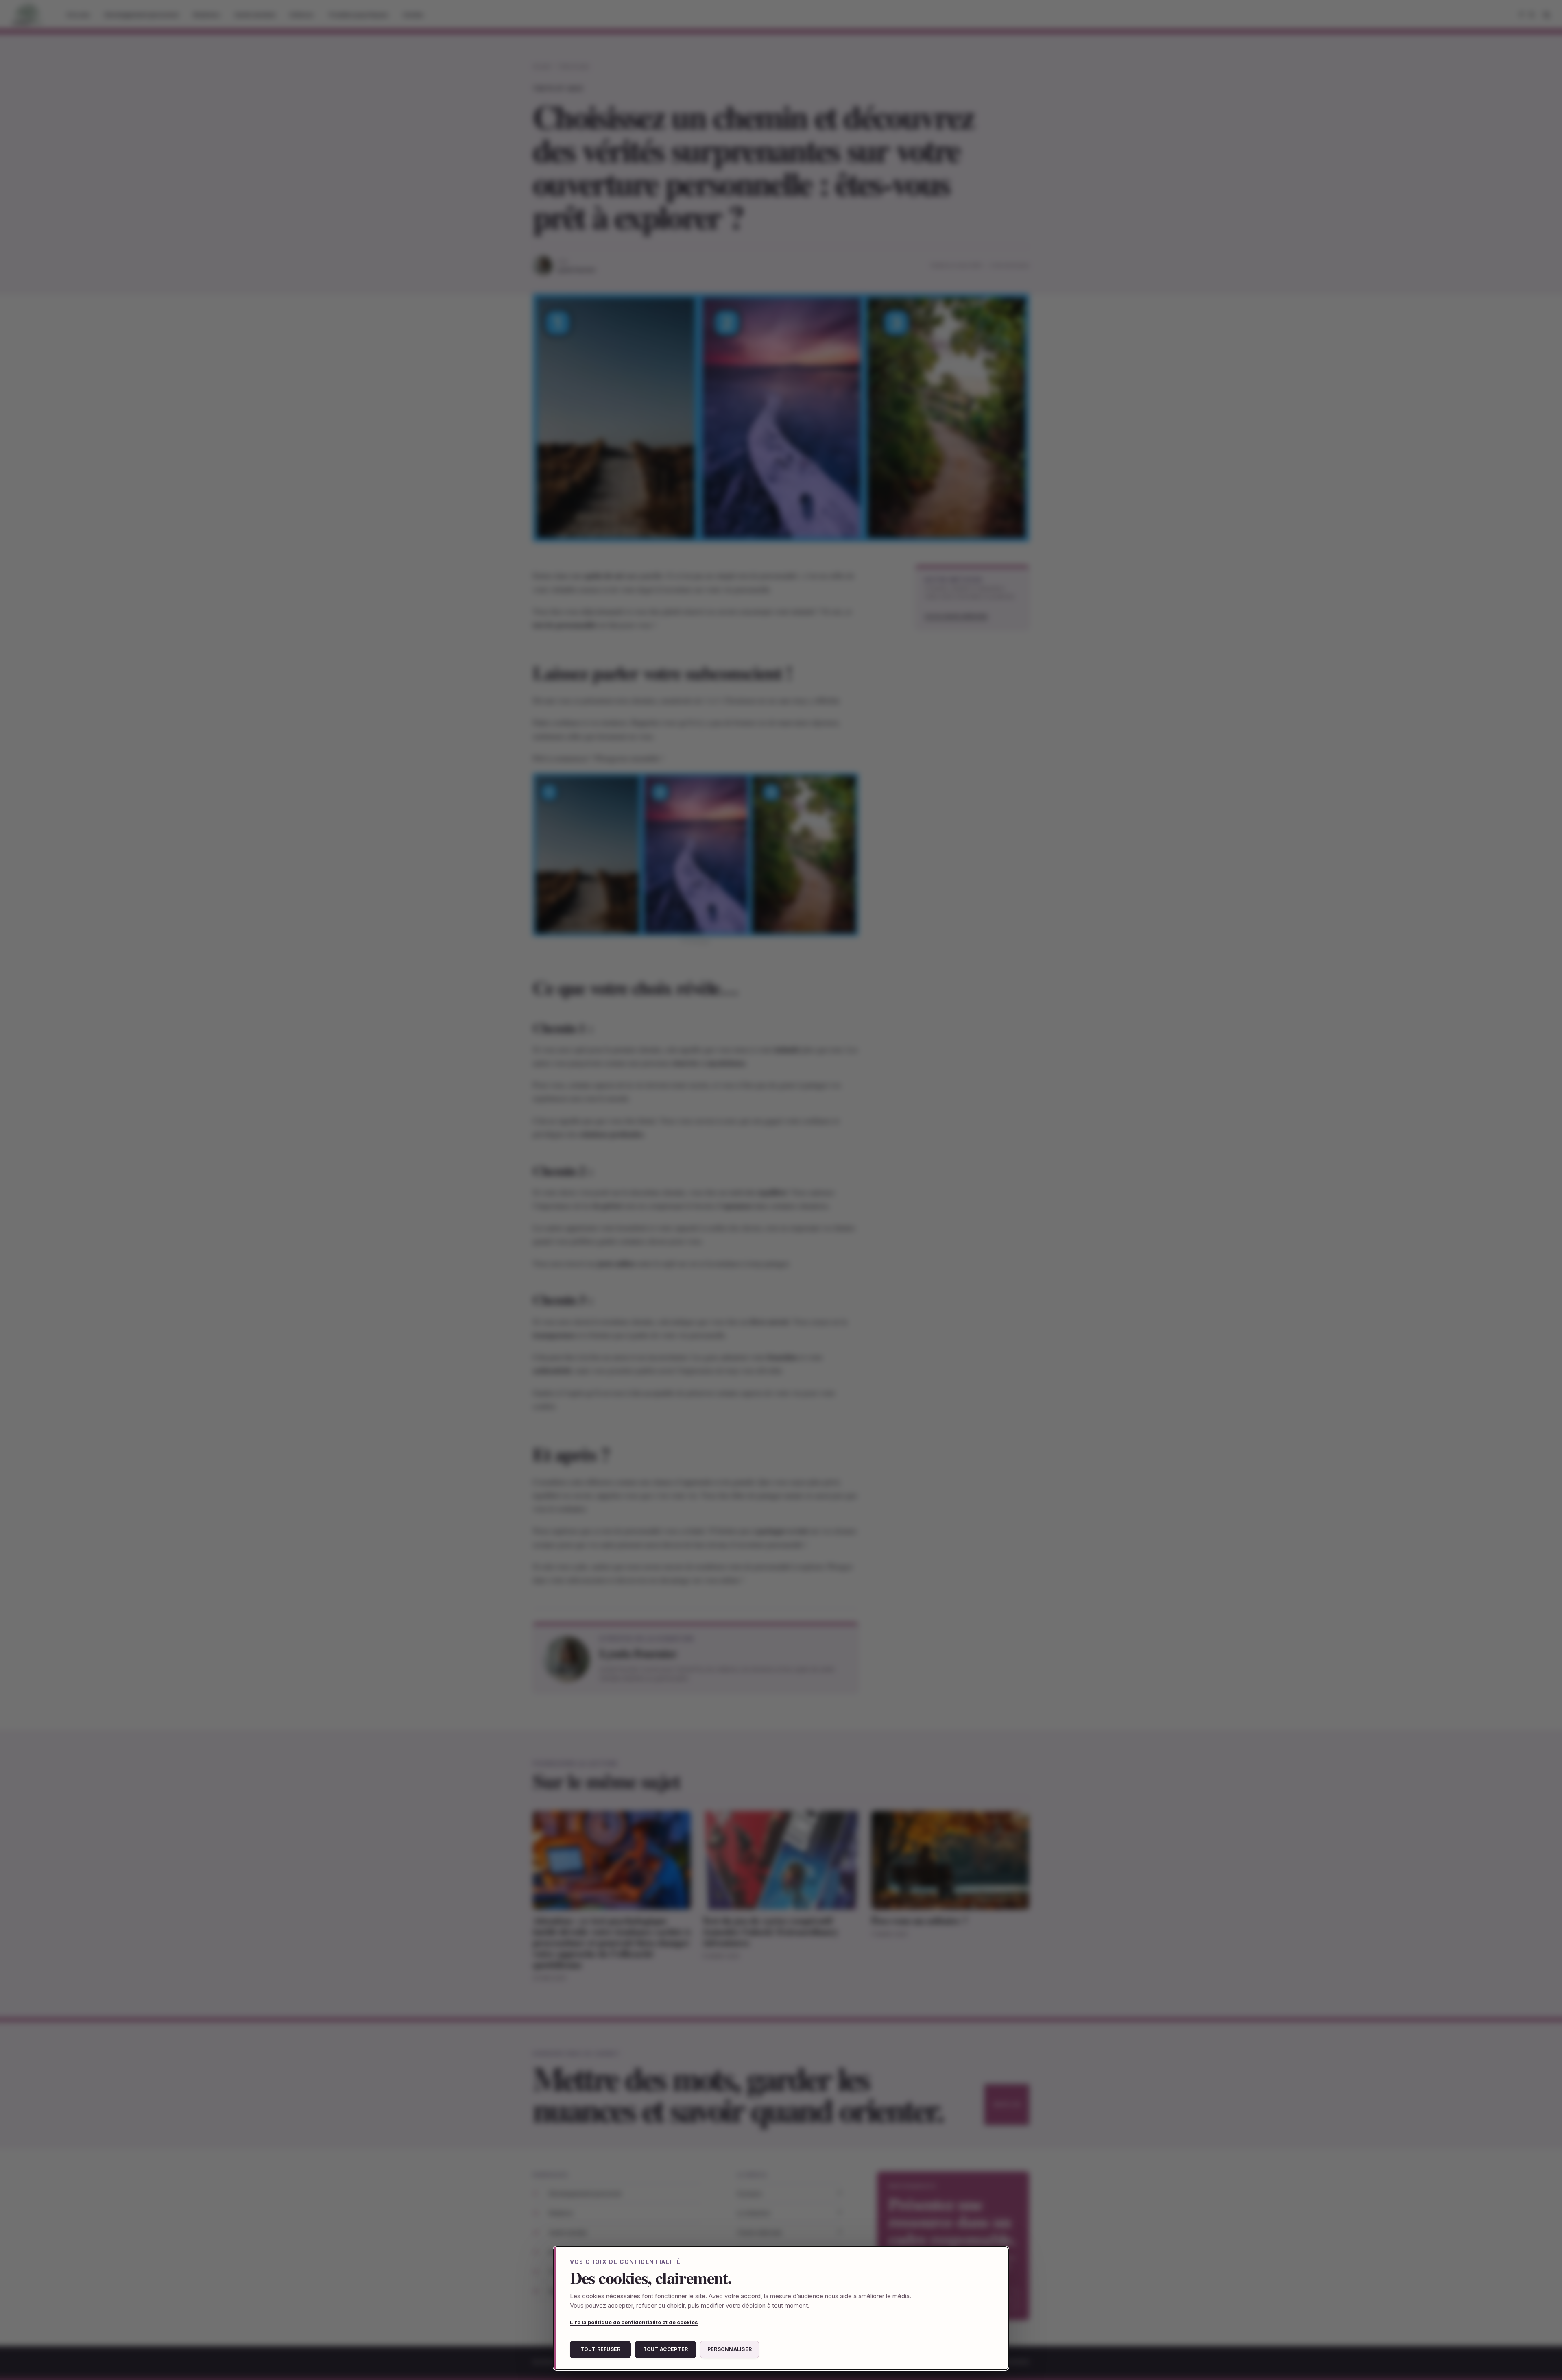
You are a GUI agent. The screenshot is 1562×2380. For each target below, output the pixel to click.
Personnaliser (730, 2349)
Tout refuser (601, 2349)
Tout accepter (665, 2349)
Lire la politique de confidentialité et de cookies (634, 2322)
